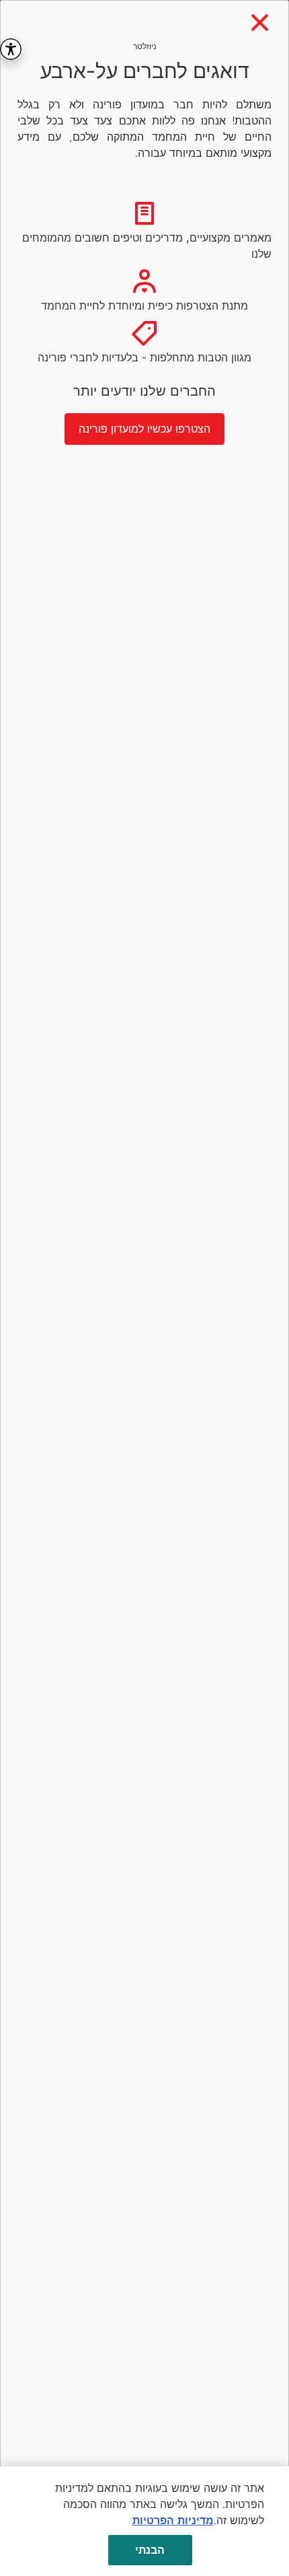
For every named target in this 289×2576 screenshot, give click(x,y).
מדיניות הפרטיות (173, 2520)
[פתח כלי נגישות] (11, 49)
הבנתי (150, 2550)
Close (260, 23)
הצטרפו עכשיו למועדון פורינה (144, 429)
